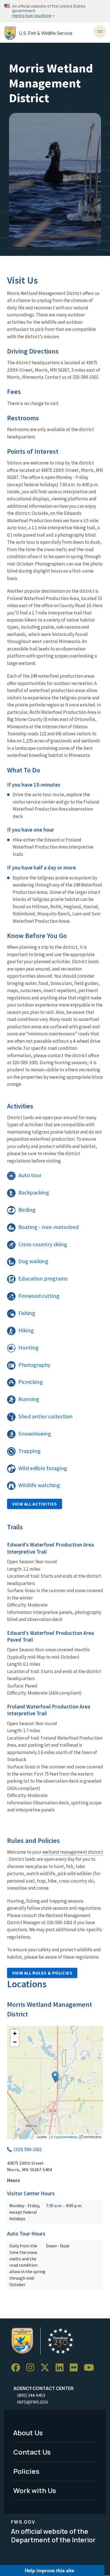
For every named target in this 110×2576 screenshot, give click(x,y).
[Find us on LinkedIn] (61, 2368)
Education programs (43, 1279)
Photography (34, 1365)
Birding (27, 1210)
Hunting (28, 1348)
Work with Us (35, 2490)
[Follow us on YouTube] (91, 2368)
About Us (28, 2433)
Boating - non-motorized (49, 1227)
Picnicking (31, 1382)
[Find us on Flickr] (76, 2368)
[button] (55, 2077)
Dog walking (33, 1261)
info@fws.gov (32, 2402)
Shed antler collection (46, 1416)
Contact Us (32, 2452)
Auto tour (30, 1175)
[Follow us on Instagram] (32, 2368)
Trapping (29, 1451)
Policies (26, 2471)
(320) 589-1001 (27, 2149)
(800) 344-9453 (31, 2395)
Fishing (27, 1313)
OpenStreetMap (66, 2137)
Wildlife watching (39, 1485)
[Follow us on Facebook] (17, 2368)
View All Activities (35, 1504)
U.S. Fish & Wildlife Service (46, 33)
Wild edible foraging (43, 1468)
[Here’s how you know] (55, 11)
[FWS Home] (10, 33)
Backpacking (34, 1192)
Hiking (26, 1330)
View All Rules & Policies (42, 1973)
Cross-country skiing (43, 1244)
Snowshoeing (35, 1434)
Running (29, 1399)
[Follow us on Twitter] (47, 2368)
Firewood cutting (39, 1296)
